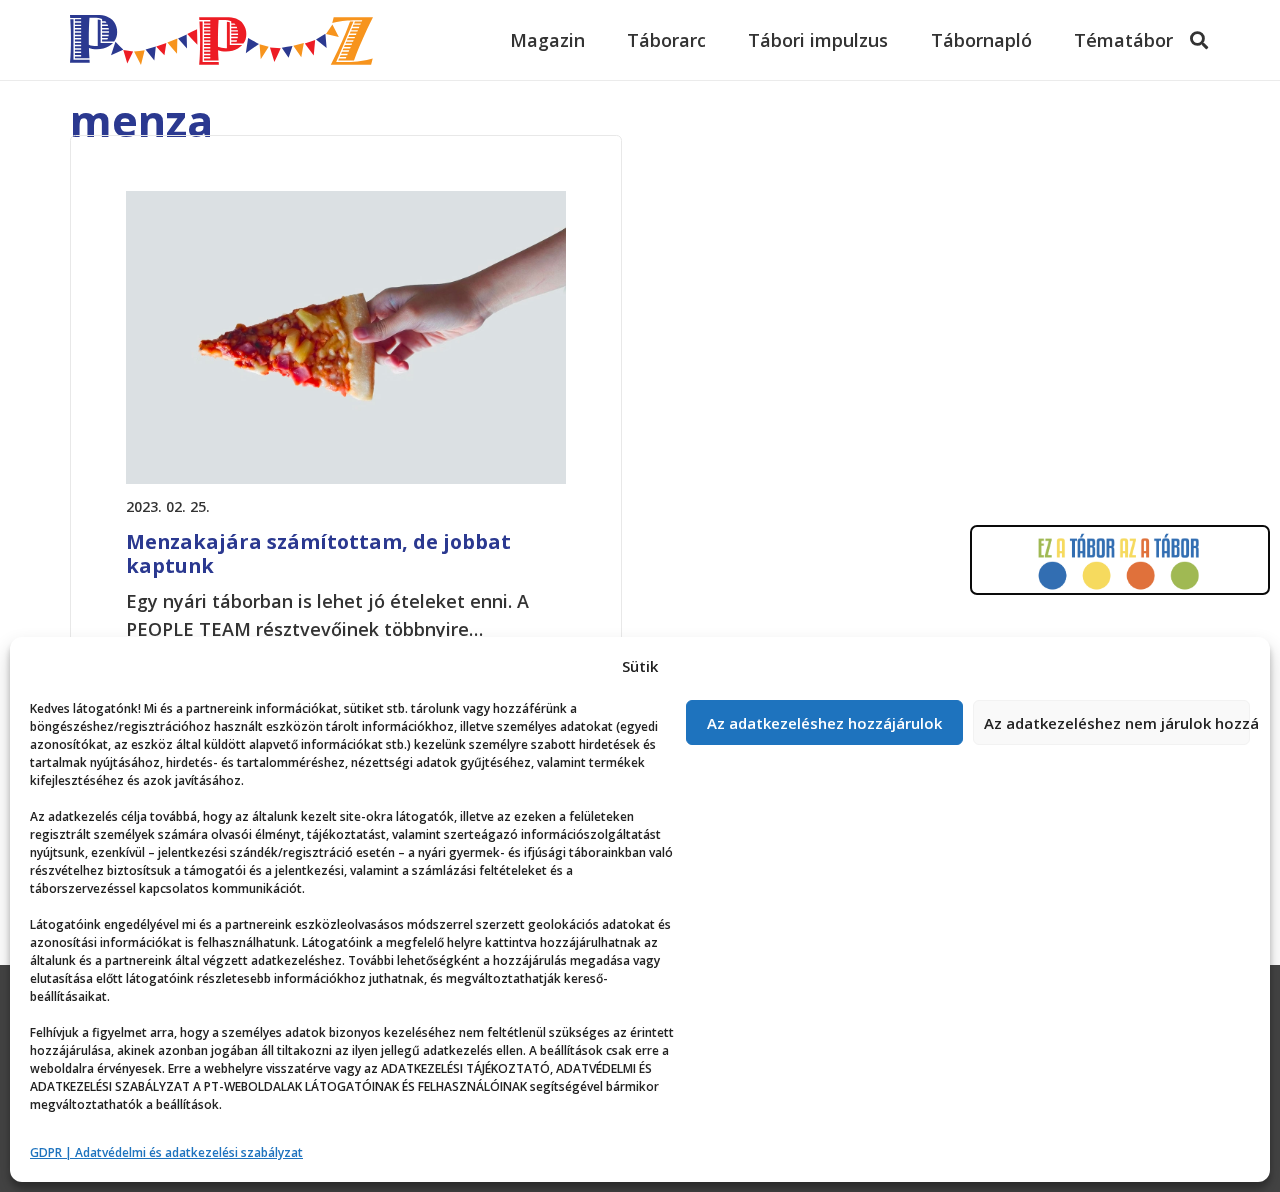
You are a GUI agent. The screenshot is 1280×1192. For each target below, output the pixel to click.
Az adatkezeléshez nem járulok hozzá (1117, 723)
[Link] (221, 40)
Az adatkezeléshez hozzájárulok (824, 723)
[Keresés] (1199, 40)
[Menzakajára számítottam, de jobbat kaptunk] (346, 205)
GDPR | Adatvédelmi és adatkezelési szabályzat (166, 1152)
